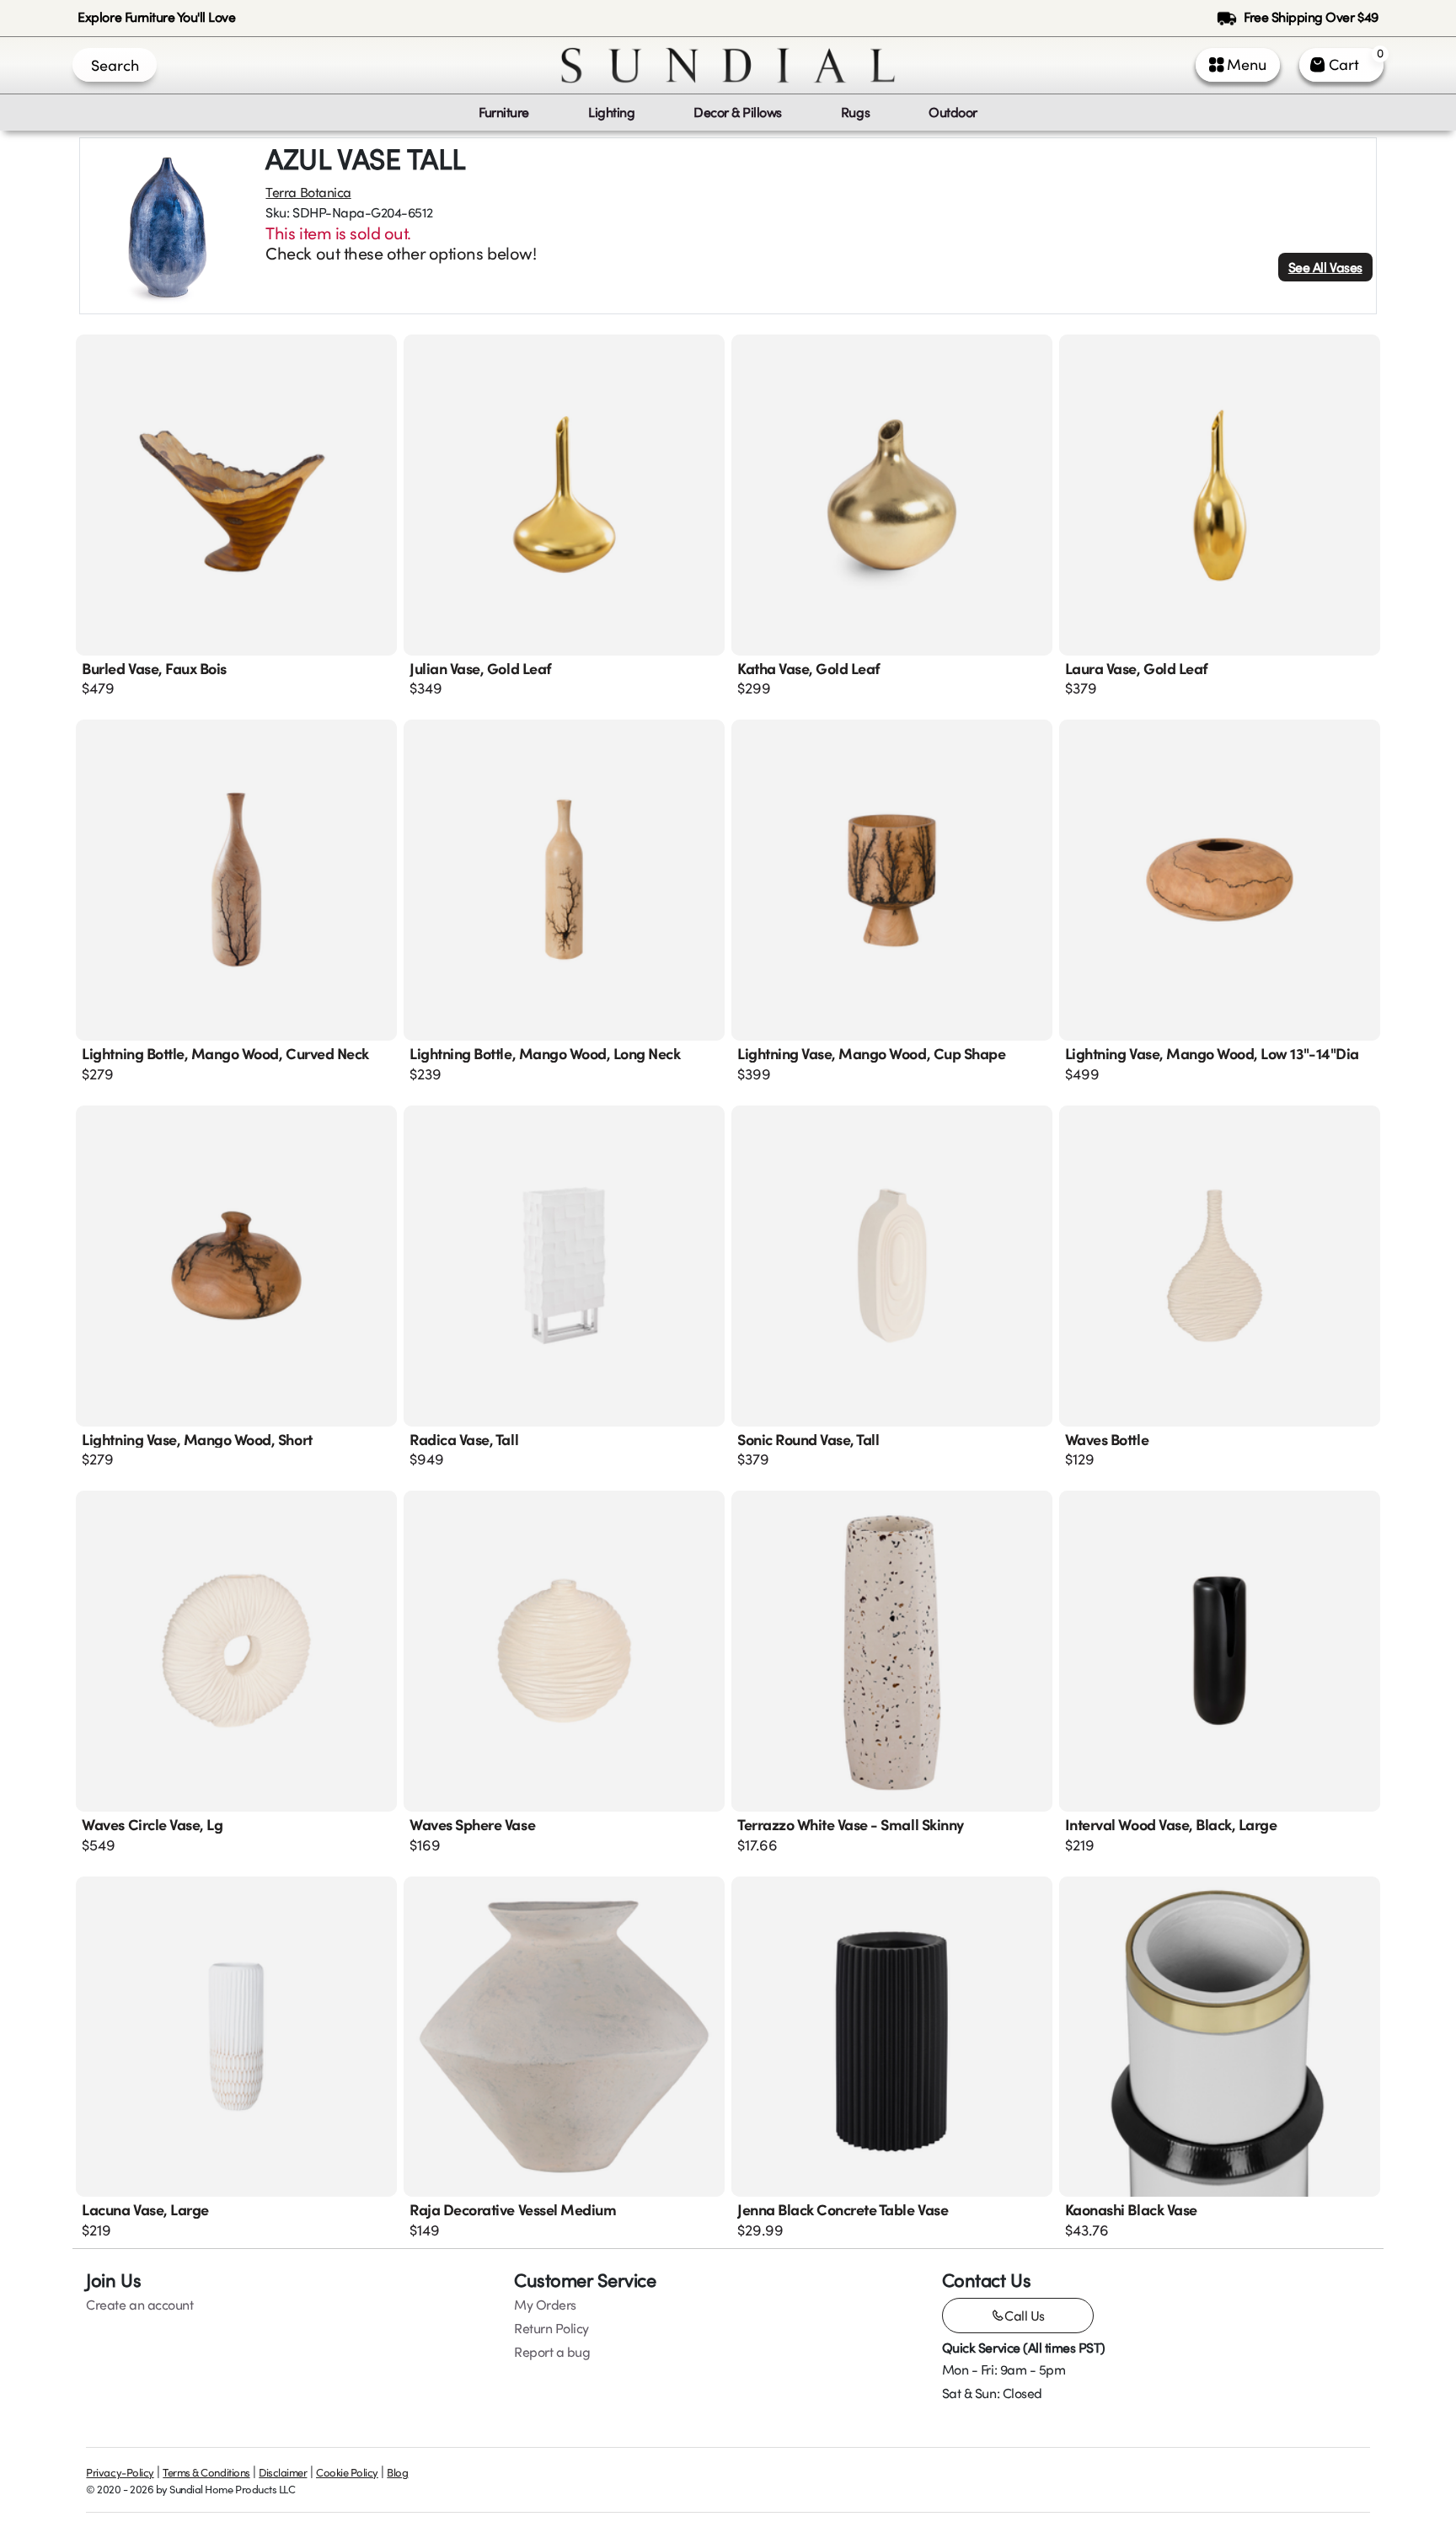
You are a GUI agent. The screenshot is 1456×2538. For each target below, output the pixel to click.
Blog (397, 2472)
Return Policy (551, 2328)
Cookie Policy (347, 2472)
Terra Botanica (308, 192)
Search (115, 65)
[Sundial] (728, 65)
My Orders (545, 2305)
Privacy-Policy (120, 2472)
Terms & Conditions (206, 2472)
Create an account (139, 2305)
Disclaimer (283, 2472)
